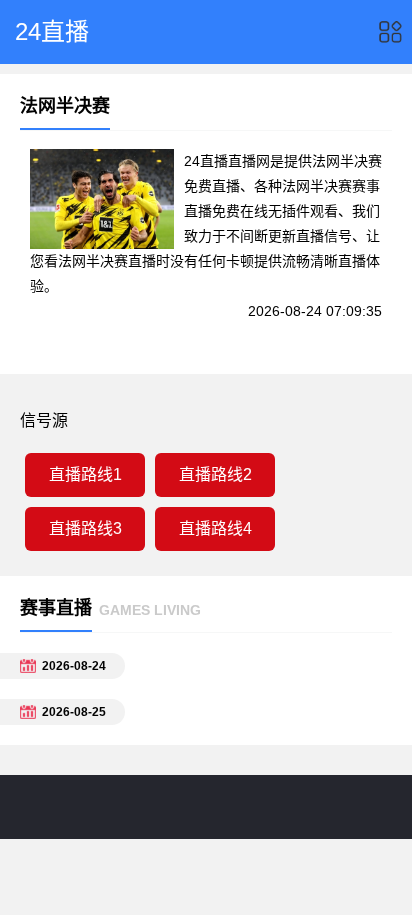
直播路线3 (85, 528)
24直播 (52, 31)
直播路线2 (215, 474)
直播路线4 (215, 528)
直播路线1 (85, 474)
